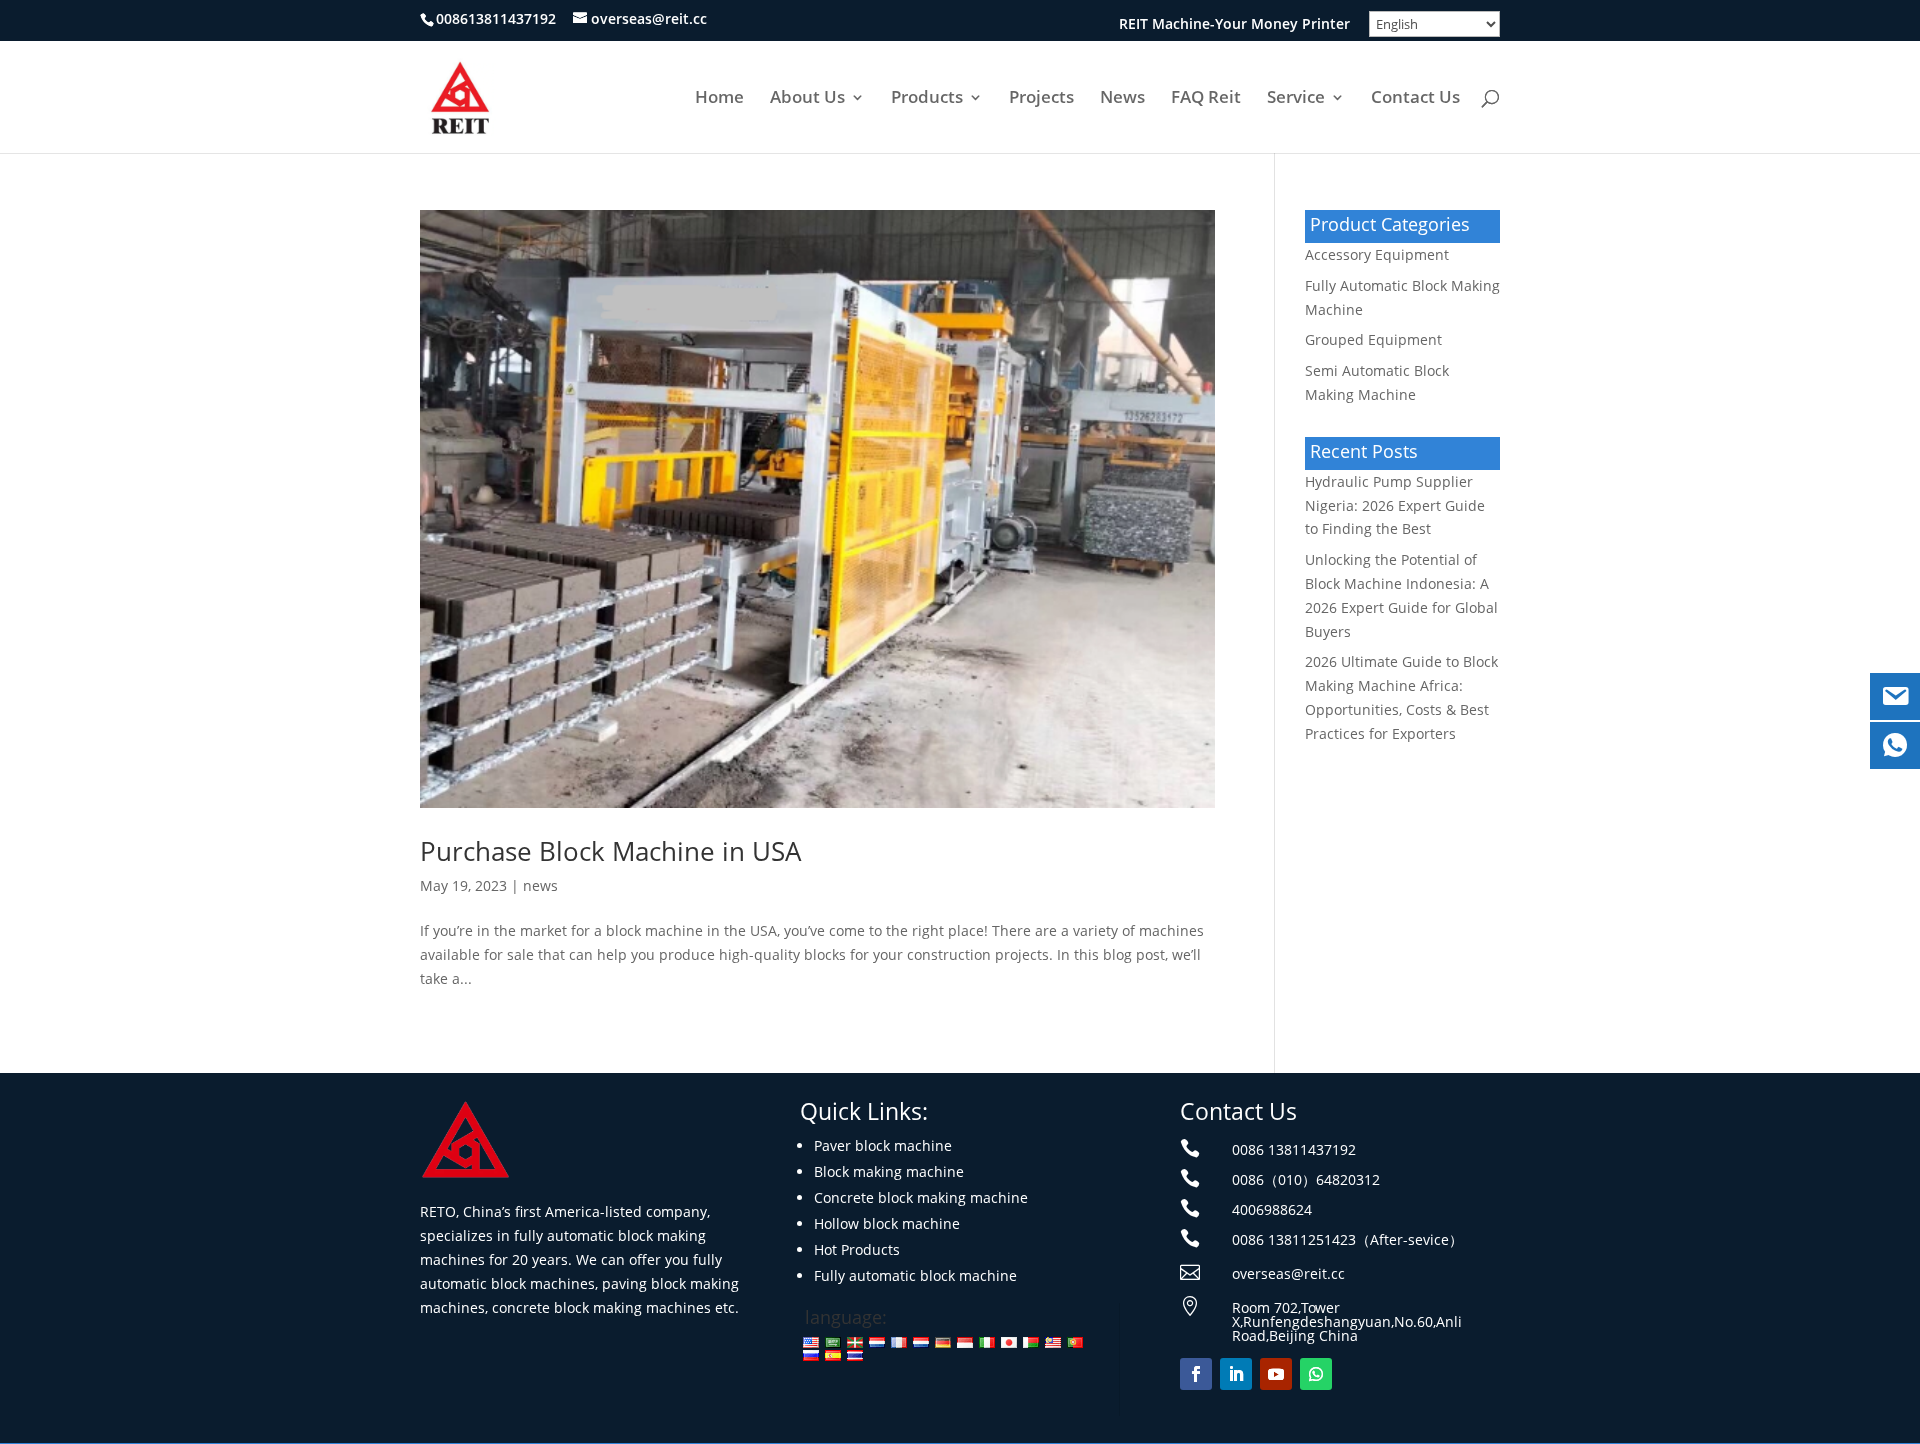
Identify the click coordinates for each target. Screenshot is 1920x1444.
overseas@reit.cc (1288, 1273)
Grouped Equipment (1373, 339)
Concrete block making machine (921, 1197)
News (1122, 99)
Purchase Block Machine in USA (610, 851)
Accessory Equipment (1377, 254)
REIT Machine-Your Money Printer (1234, 25)
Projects (1041, 99)
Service (1296, 99)
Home (719, 99)
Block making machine (889, 1171)
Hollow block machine (887, 1223)
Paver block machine (883, 1145)
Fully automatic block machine (915, 1275)
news (540, 885)
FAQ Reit (1206, 99)
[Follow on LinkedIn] (1236, 1374)
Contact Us (1415, 99)
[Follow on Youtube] (1276, 1374)
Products (927, 99)
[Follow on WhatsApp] (1316, 1374)
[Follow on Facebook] (1196, 1374)
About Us (807, 99)
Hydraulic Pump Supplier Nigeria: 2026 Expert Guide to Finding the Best (1395, 505)
